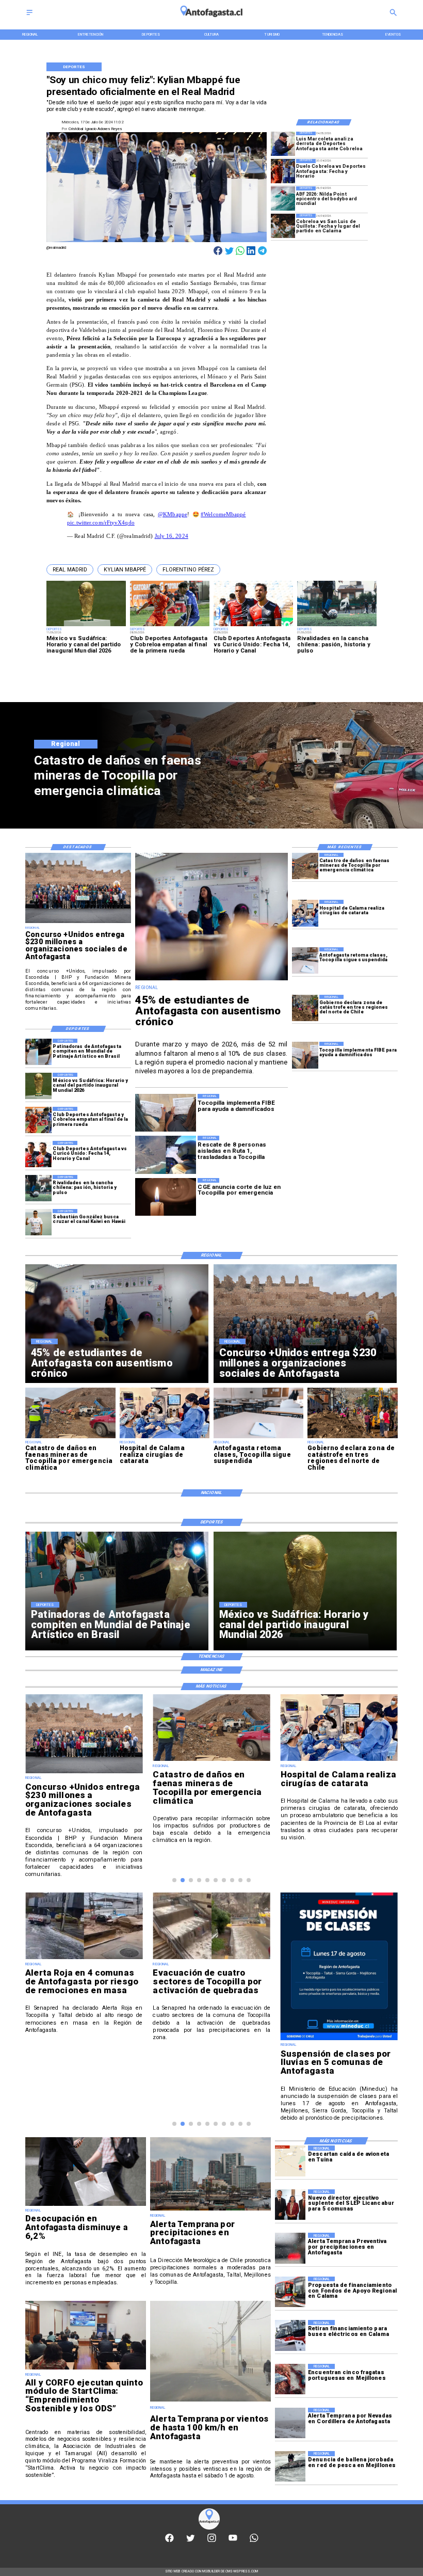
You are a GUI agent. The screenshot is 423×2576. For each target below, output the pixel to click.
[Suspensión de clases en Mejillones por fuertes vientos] (339, 1959)
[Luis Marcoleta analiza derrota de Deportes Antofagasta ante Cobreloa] (283, 144)
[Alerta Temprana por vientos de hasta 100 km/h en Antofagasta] (210, 2401)
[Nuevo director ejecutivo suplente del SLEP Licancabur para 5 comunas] (290, 2205)
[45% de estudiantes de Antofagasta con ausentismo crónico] (211, 980)
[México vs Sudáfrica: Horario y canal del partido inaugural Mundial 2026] (38, 1086)
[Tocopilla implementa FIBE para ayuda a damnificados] (305, 1055)
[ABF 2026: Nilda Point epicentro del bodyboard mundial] (283, 198)
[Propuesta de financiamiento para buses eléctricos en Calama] (290, 2292)
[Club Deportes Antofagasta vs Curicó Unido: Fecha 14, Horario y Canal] (38, 1154)
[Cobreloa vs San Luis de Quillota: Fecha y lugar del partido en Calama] (283, 226)
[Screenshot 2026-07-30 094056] (86, 2369)
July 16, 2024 (172, 536)
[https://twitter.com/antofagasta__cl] (191, 2541)
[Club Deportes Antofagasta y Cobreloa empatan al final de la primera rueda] (38, 1120)
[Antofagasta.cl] (29, 16)
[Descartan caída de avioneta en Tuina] (290, 2161)
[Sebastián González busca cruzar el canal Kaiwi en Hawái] (38, 1222)
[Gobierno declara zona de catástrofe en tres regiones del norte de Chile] (305, 1008)
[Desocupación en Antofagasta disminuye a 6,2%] (86, 2206)
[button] (70, 570)
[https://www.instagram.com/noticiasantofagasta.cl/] (212, 2541)
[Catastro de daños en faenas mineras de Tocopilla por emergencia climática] (305, 866)
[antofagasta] (212, 20)
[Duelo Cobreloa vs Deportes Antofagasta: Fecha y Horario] (283, 171)
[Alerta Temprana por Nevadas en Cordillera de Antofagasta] (290, 2423)
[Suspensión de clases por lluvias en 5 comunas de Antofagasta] (211, 2040)
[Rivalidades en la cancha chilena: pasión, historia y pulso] (38, 1188)
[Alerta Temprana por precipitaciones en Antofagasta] (210, 2210)
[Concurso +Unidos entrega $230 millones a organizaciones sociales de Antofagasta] (78, 923)
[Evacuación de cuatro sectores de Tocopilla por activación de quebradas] (84, 1959)
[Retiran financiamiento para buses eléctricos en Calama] (290, 2335)
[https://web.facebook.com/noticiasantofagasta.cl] (169, 2541)
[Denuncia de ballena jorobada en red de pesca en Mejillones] (290, 2466)
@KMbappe (173, 514)
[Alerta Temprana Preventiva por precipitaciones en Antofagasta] (290, 2248)
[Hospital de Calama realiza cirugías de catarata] (305, 913)
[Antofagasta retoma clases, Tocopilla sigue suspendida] (305, 960)
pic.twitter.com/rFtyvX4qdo (101, 523)
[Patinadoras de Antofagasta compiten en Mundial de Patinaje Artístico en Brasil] (38, 1052)
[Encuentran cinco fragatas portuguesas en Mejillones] (290, 2379)
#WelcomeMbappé (223, 514)
